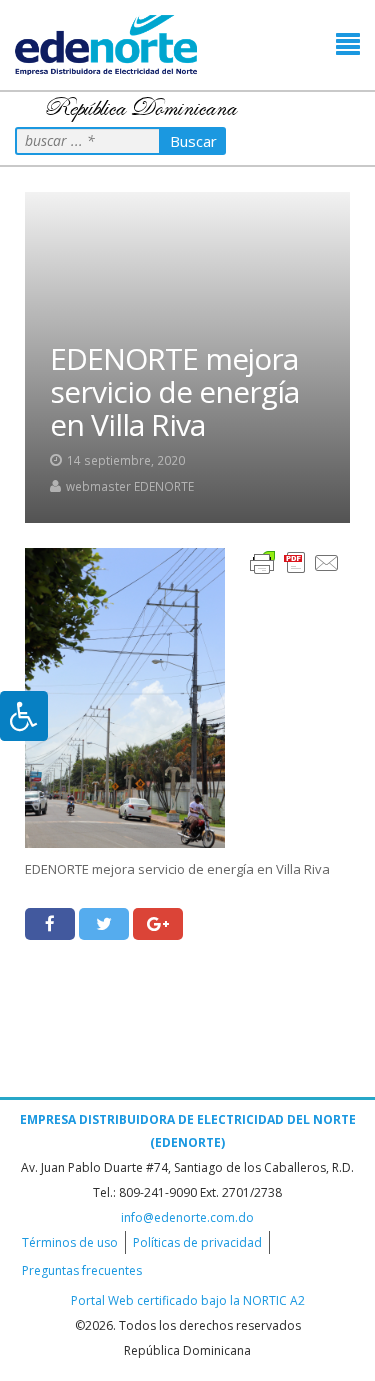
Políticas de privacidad (197, 1242)
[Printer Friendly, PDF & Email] (295, 561)
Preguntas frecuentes (82, 1270)
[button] (348, 44)
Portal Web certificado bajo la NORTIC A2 (188, 1300)
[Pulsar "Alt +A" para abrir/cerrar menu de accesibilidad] (24, 716)
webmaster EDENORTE (130, 486)
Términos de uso (70, 1242)
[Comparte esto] (50, 924)
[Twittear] (104, 924)
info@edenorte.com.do (187, 1217)
